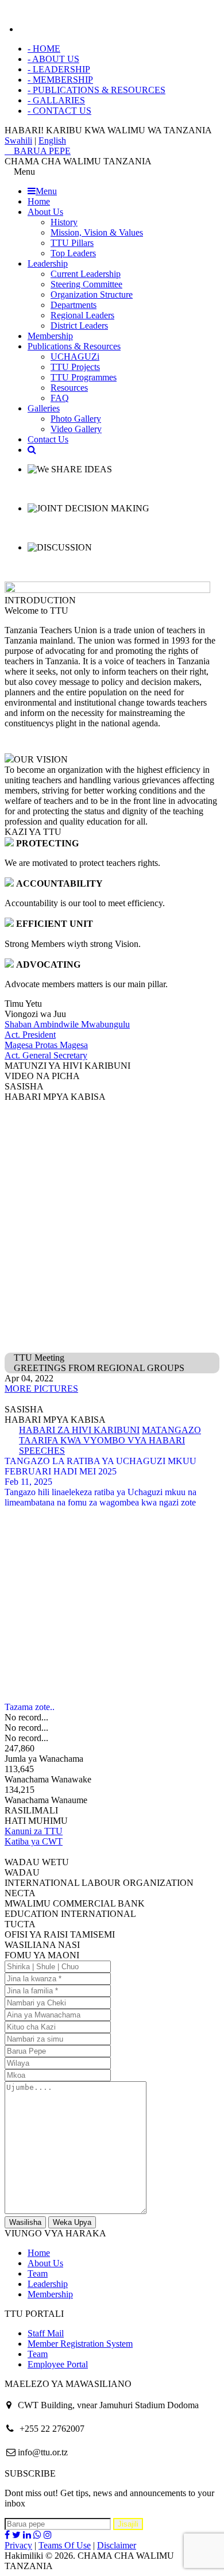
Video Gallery (76, 429)
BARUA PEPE (41, 151)
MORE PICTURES (41, 1389)
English (52, 140)
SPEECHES (42, 1451)
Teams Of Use (65, 2545)
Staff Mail (46, 2333)
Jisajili (128, 2524)
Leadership (48, 263)
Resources (69, 388)
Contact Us (48, 439)
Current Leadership (86, 274)
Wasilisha (25, 2222)
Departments (74, 305)
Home (39, 201)
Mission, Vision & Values (97, 232)
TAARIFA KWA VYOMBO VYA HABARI (102, 1440)
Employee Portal (58, 2364)
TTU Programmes (84, 377)
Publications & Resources (74, 346)
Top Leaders (73, 253)
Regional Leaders (82, 315)
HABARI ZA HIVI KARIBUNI (79, 1430)
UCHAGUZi (75, 357)
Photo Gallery (76, 419)
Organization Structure (92, 294)
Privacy (18, 2545)
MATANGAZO (171, 1430)
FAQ (60, 398)
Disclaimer (117, 2545)
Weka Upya (72, 2222)
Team (38, 2273)
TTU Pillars (72, 243)
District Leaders (79, 326)
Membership (50, 336)
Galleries (44, 408)
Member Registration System (80, 2344)
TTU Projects (75, 367)
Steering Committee (86, 284)
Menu (46, 191)
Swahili (18, 140)
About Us (45, 212)
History (64, 222)
